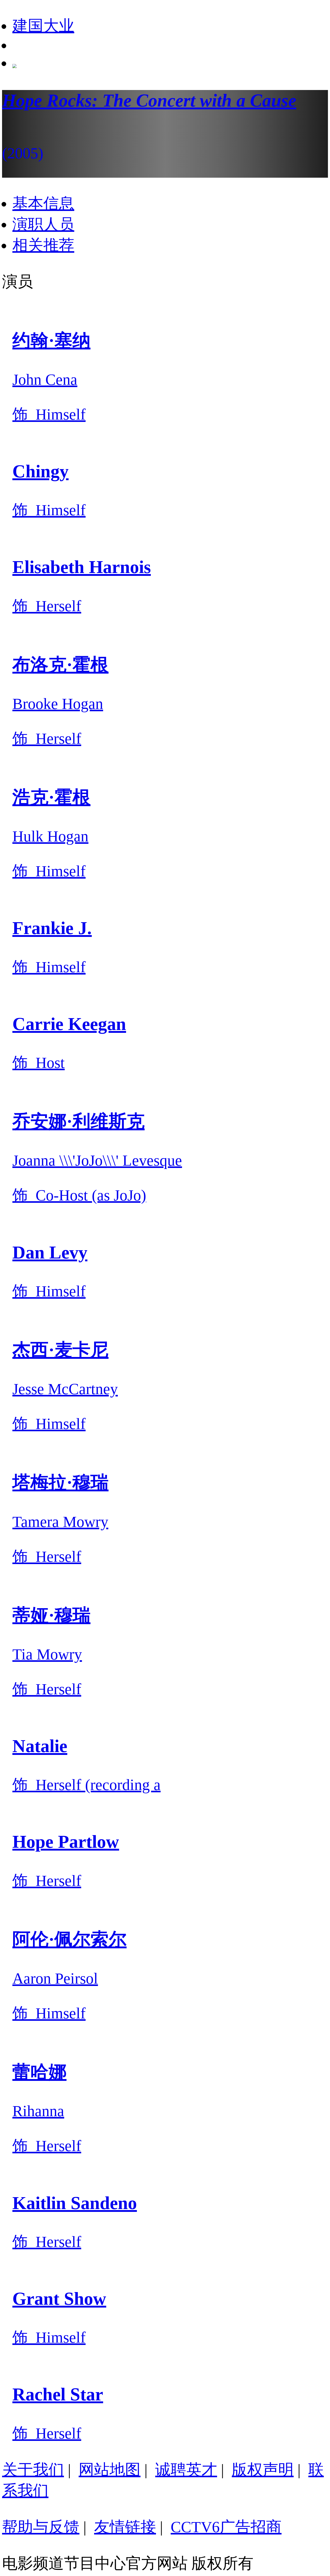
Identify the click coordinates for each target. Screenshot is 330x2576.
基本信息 (43, 203)
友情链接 (125, 2527)
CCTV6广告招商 (226, 2527)
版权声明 (263, 2470)
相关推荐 (43, 245)
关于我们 (33, 2470)
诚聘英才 (186, 2470)
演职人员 (43, 224)
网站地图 (110, 2470)
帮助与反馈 (41, 2527)
